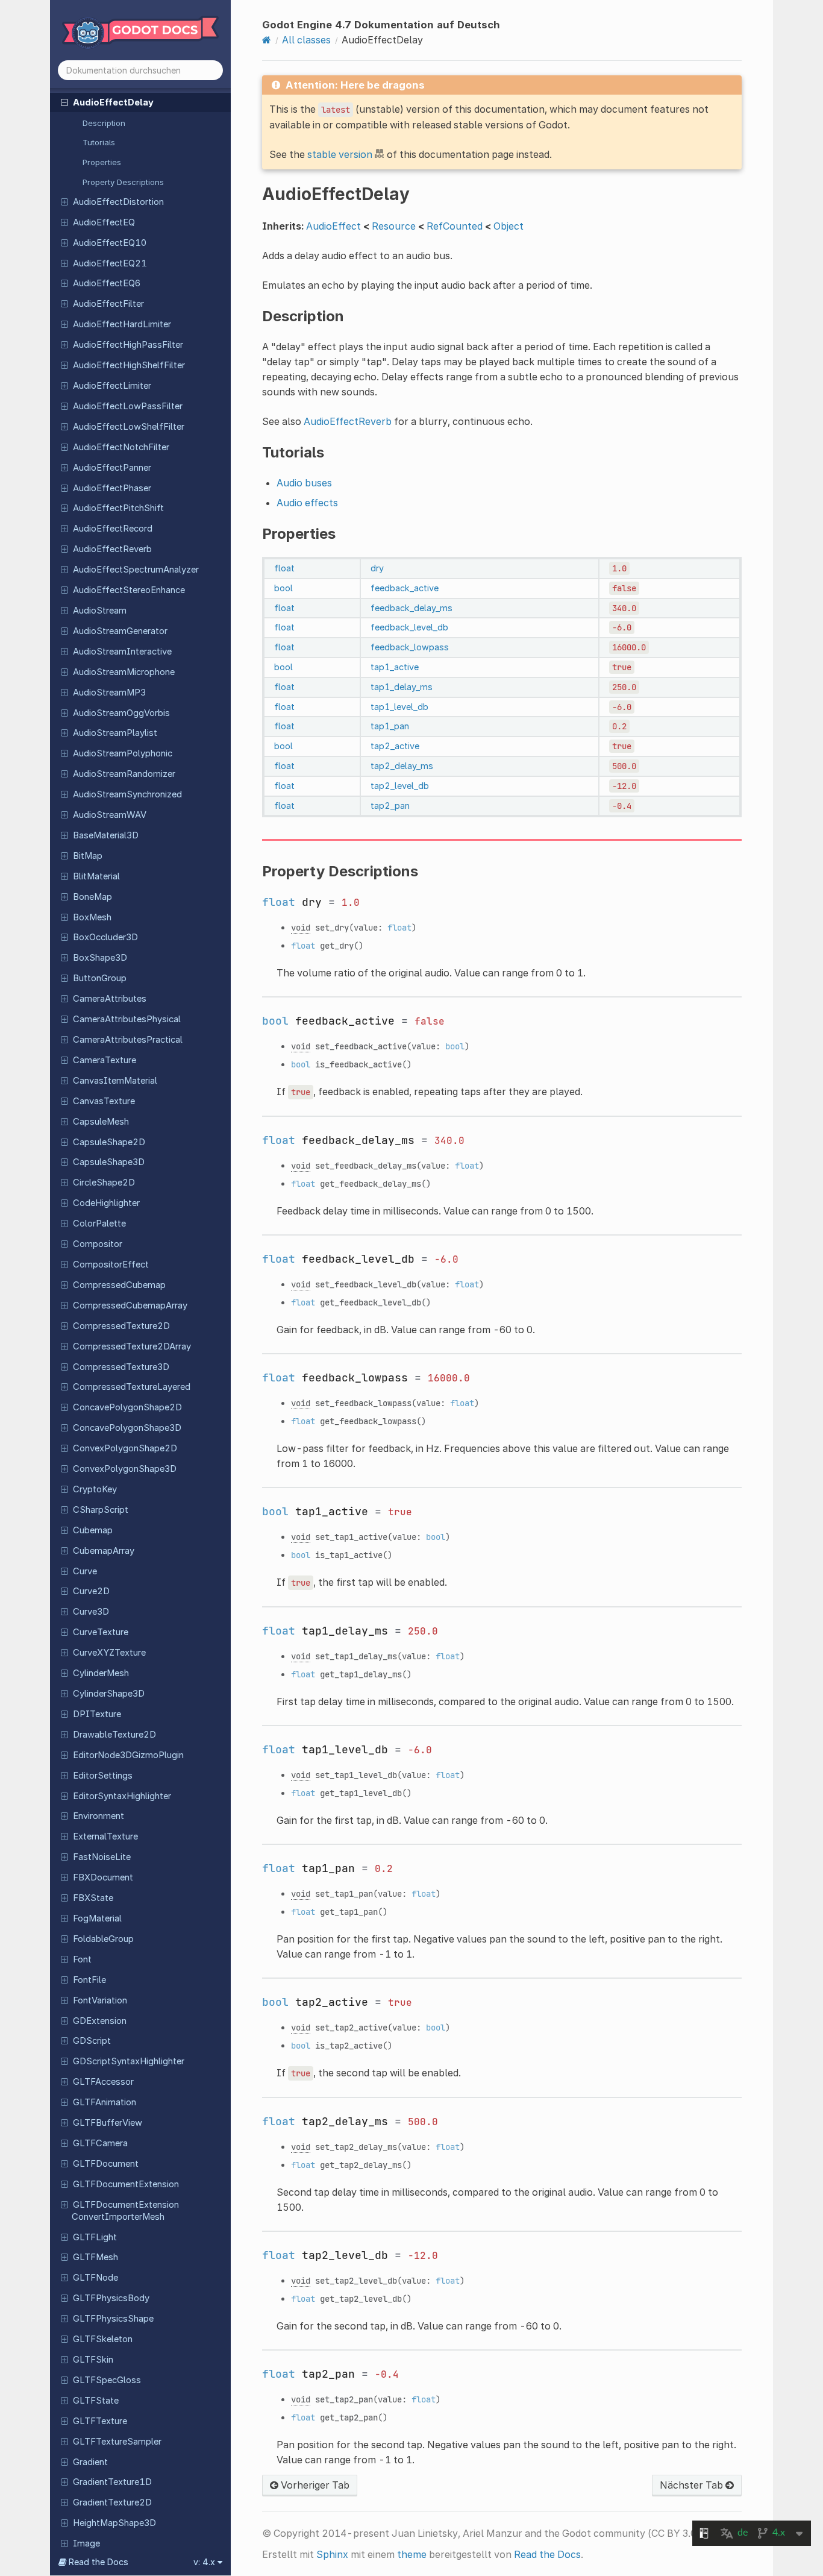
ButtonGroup (100, 978)
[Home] (267, 40)
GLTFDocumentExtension (126, 2184)
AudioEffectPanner (112, 468)
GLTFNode (95, 2278)
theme (412, 2554)
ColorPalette (99, 1224)
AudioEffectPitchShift (118, 508)
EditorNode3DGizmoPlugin (128, 1755)
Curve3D (91, 1612)
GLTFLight (95, 2237)
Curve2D (91, 1591)
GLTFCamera (100, 2143)
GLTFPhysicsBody (111, 2298)
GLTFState (96, 2401)
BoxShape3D (100, 958)
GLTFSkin (93, 2360)
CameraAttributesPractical (128, 1040)
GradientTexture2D (112, 2502)
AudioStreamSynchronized (127, 794)
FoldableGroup (103, 1939)
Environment (99, 1816)
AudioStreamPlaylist (115, 733)
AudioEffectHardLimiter (122, 324)
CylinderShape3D (109, 1694)
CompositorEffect (111, 1264)
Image (86, 2543)
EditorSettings (103, 1776)
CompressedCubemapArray (130, 1305)
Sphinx (332, 2554)
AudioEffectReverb (112, 549)
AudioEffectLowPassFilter (128, 406)
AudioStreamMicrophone (124, 672)
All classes (306, 40)
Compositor (98, 1244)
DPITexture (97, 1714)
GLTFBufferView (108, 2123)
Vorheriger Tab (314, 2485)
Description (104, 123)
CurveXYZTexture (109, 1653)
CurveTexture (101, 1632)
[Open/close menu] (64, 102)
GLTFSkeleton (103, 2339)
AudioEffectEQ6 (107, 283)
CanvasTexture (104, 1101)
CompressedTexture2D (121, 1326)
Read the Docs (547, 2554)
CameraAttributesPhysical (127, 1019)
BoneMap (92, 897)
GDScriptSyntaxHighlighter (129, 2061)
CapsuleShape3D (109, 1162)
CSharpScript (101, 1510)
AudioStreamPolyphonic (123, 753)
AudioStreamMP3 (109, 693)
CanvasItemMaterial (115, 1081)
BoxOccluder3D (105, 937)
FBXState (93, 1898)
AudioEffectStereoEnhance (129, 590)
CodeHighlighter (106, 1203)
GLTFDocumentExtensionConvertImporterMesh (125, 2211)
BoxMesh (92, 917)
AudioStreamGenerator (120, 631)
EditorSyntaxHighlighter (122, 1796)
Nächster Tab (693, 2485)
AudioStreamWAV (110, 815)
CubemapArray (104, 1551)
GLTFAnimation (105, 2102)
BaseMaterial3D (106, 835)
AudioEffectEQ (104, 222)
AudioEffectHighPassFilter (128, 345)
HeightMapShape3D (114, 2523)
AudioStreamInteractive (122, 652)
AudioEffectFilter (108, 304)
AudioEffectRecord (113, 529)
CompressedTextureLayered (132, 1387)
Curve (85, 1571)
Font (82, 1959)
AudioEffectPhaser (112, 488)
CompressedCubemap (119, 1285)
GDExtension (100, 2021)
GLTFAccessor (103, 2082)
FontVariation (100, 2000)
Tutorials (99, 142)
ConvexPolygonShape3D (125, 1469)
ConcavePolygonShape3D (127, 1428)
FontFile (89, 1980)
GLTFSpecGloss (107, 2380)
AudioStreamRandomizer (124, 774)
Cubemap (93, 1530)
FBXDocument (103, 1877)
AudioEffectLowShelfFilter (129, 427)
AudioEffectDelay (113, 102)
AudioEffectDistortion (118, 202)
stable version (340, 154)
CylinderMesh (101, 1673)
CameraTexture (105, 1060)
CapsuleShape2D (109, 1142)
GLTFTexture (100, 2421)
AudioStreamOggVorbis (121, 713)
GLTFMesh (95, 2257)
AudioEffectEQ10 (110, 243)
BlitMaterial (96, 876)
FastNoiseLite (102, 1857)
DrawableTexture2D (114, 1735)
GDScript (92, 2041)
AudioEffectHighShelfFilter (129, 365)
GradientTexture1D (112, 2482)
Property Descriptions (123, 182)
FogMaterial (97, 1918)
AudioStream (100, 611)
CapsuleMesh (101, 1122)
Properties (102, 162)
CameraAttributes (110, 999)
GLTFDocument (106, 2164)
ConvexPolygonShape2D (125, 1448)
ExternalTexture (105, 1836)
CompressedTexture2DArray (132, 1346)
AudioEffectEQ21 (110, 263)
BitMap (88, 856)
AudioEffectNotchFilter (121, 447)
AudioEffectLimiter (112, 386)
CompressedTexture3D (121, 1367)
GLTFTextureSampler (117, 2442)
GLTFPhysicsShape (113, 2319)
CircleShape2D (104, 1183)
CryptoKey (95, 1489)
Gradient (90, 2462)
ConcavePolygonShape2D (127, 1407)
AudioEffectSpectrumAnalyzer (136, 570)
